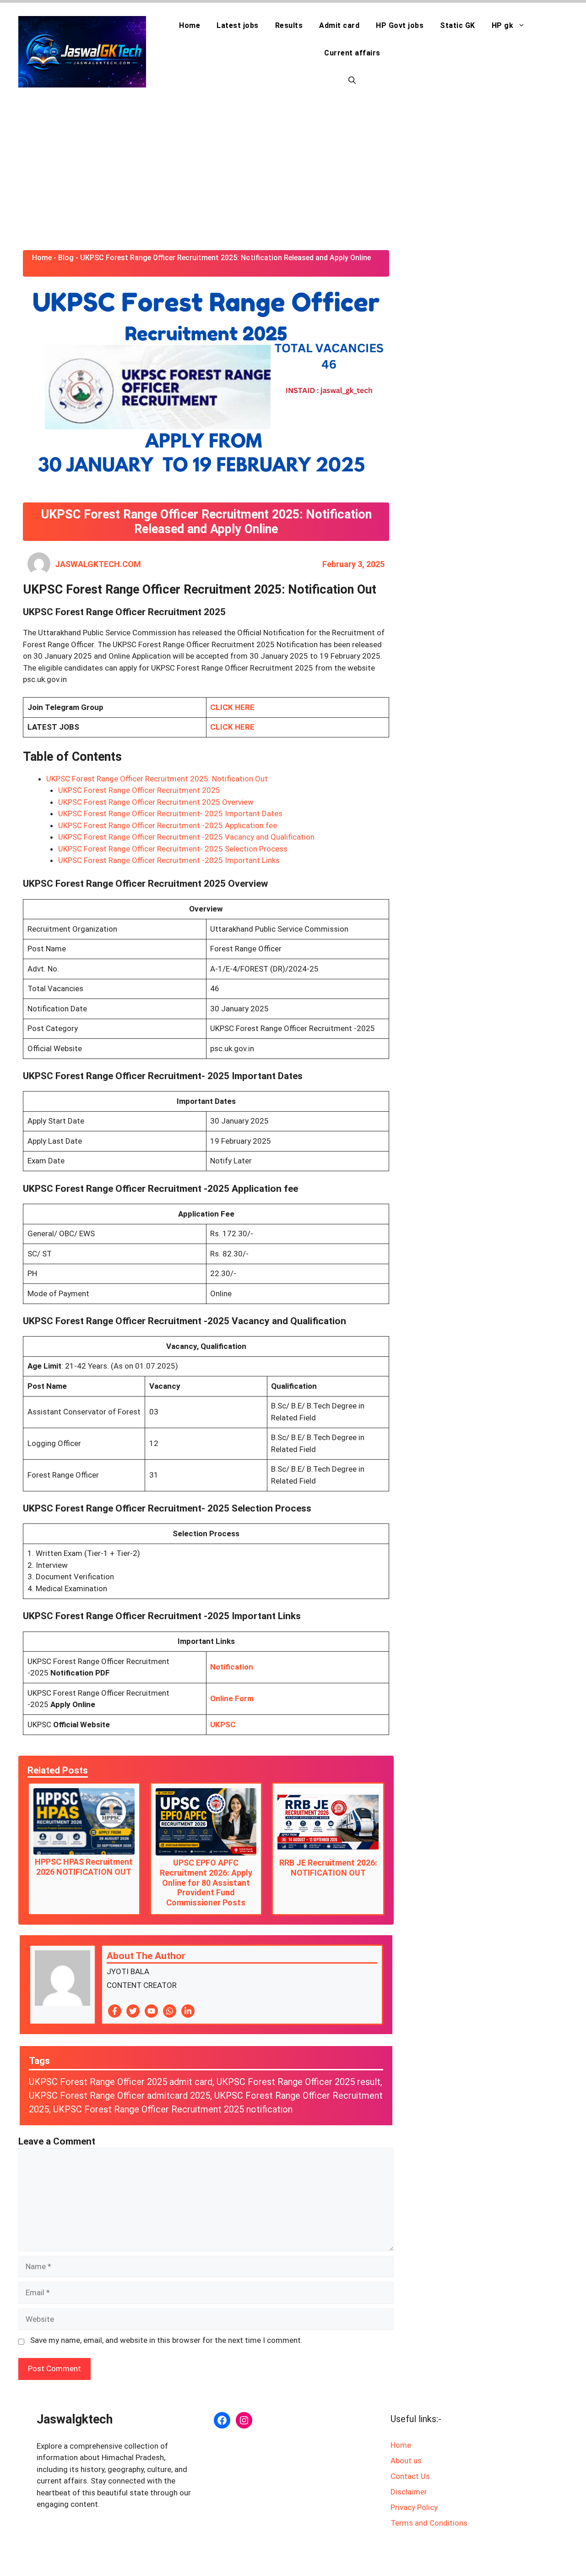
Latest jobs (238, 25)
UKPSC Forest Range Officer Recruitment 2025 (139, 790)
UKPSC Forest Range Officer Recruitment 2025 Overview (156, 802)
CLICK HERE (232, 707)
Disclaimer (409, 2492)
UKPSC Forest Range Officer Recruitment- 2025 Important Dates (170, 813)
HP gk (503, 25)
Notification (232, 1667)
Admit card (339, 25)
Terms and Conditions (429, 2523)
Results (289, 25)
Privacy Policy (414, 2507)
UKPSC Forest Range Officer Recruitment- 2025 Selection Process (173, 849)
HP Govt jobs (400, 25)
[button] (352, 81)
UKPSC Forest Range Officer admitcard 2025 (119, 2096)
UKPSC (223, 1725)
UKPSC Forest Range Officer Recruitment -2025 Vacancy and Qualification (186, 837)
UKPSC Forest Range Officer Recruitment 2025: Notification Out (157, 779)
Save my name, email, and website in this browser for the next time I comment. (166, 2340)
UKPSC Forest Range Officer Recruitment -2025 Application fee (168, 825)
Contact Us (410, 2476)
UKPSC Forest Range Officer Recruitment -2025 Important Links (169, 860)
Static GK (458, 25)
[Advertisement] (293, 172)
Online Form (232, 1698)
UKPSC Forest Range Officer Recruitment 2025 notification (173, 2109)
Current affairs (352, 53)
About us (406, 2461)
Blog (66, 258)
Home (190, 25)
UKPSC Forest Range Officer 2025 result (298, 2082)
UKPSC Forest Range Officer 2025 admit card (121, 2082)
